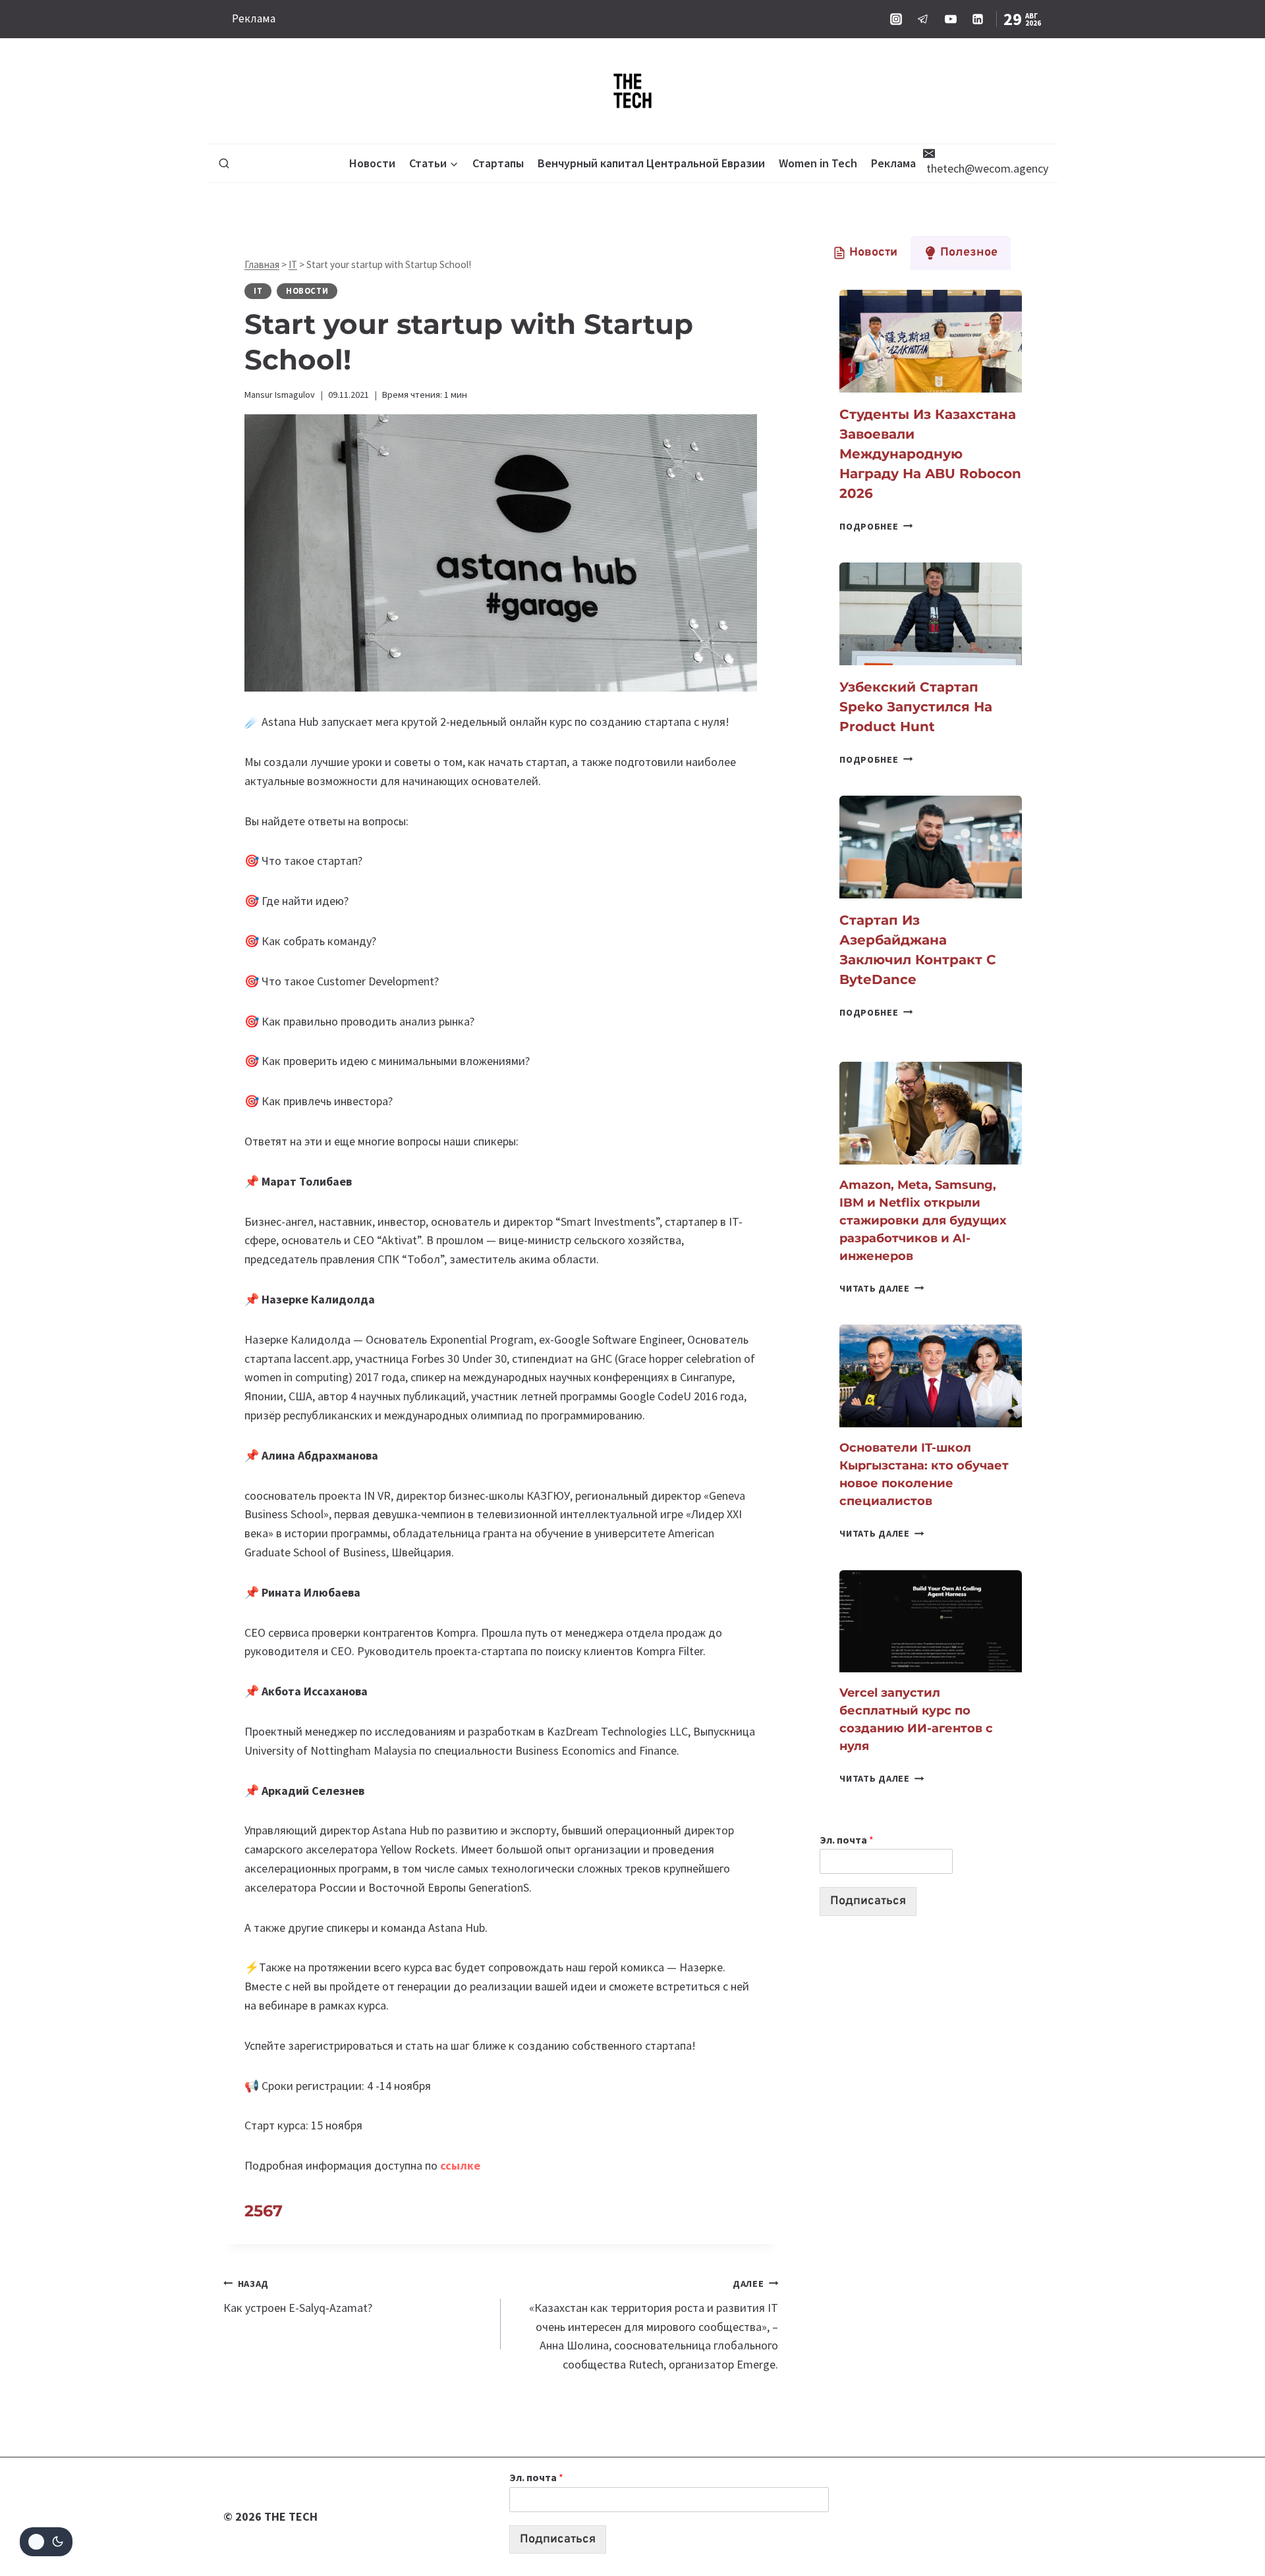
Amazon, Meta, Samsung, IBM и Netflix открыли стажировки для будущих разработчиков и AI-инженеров (923, 1220)
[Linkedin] (978, 19)
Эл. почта (847, 1840)
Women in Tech (818, 163)
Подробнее (876, 526)
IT (293, 264)
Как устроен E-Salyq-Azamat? (298, 2296)
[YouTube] (951, 19)
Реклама (254, 18)
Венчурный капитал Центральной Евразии (651, 163)
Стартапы (498, 163)
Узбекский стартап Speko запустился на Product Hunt (916, 707)
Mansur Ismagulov (280, 395)
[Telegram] (923, 19)
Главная (262, 264)
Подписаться (868, 1901)
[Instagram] (896, 19)
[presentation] (931, 341)
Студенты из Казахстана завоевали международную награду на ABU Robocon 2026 (930, 454)
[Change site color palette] (46, 2542)
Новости (372, 163)
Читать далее (882, 1288)
